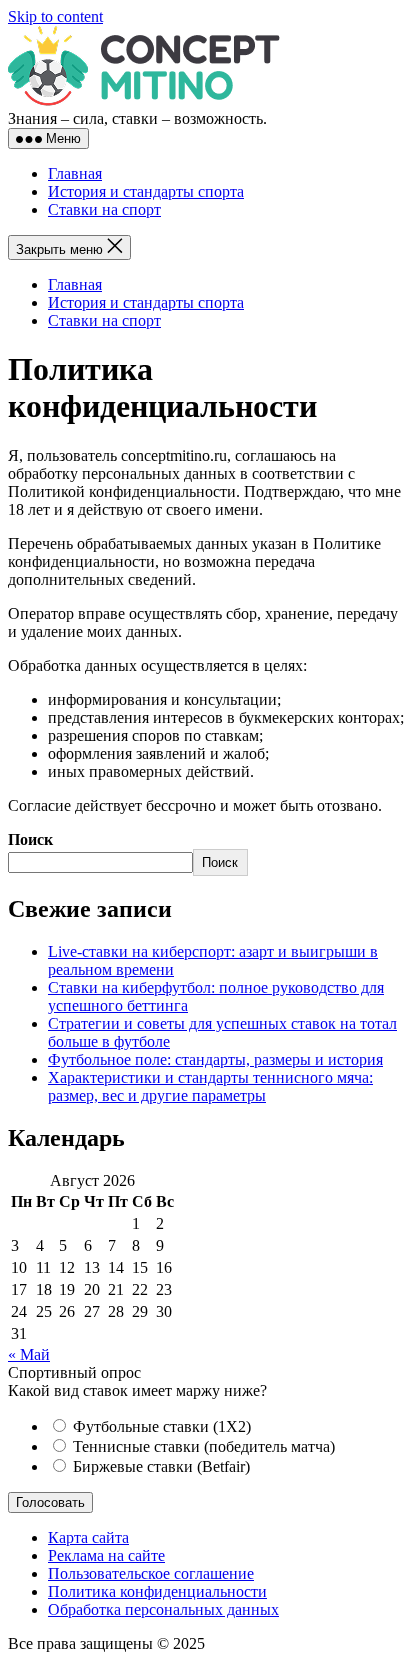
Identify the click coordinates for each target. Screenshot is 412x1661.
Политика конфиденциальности (157, 1591)
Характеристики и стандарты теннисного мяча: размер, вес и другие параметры (210, 1086)
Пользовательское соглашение (151, 1573)
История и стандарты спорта (146, 191)
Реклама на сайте (106, 1555)
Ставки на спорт (104, 209)
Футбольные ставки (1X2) (160, 1426)
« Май (29, 1354)
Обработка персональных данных (163, 1609)
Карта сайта (88, 1537)
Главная (75, 173)
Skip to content (55, 16)
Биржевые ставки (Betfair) (159, 1466)
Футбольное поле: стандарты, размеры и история (215, 1059)
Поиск (30, 839)
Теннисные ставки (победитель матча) (202, 1446)
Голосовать (50, 1502)
